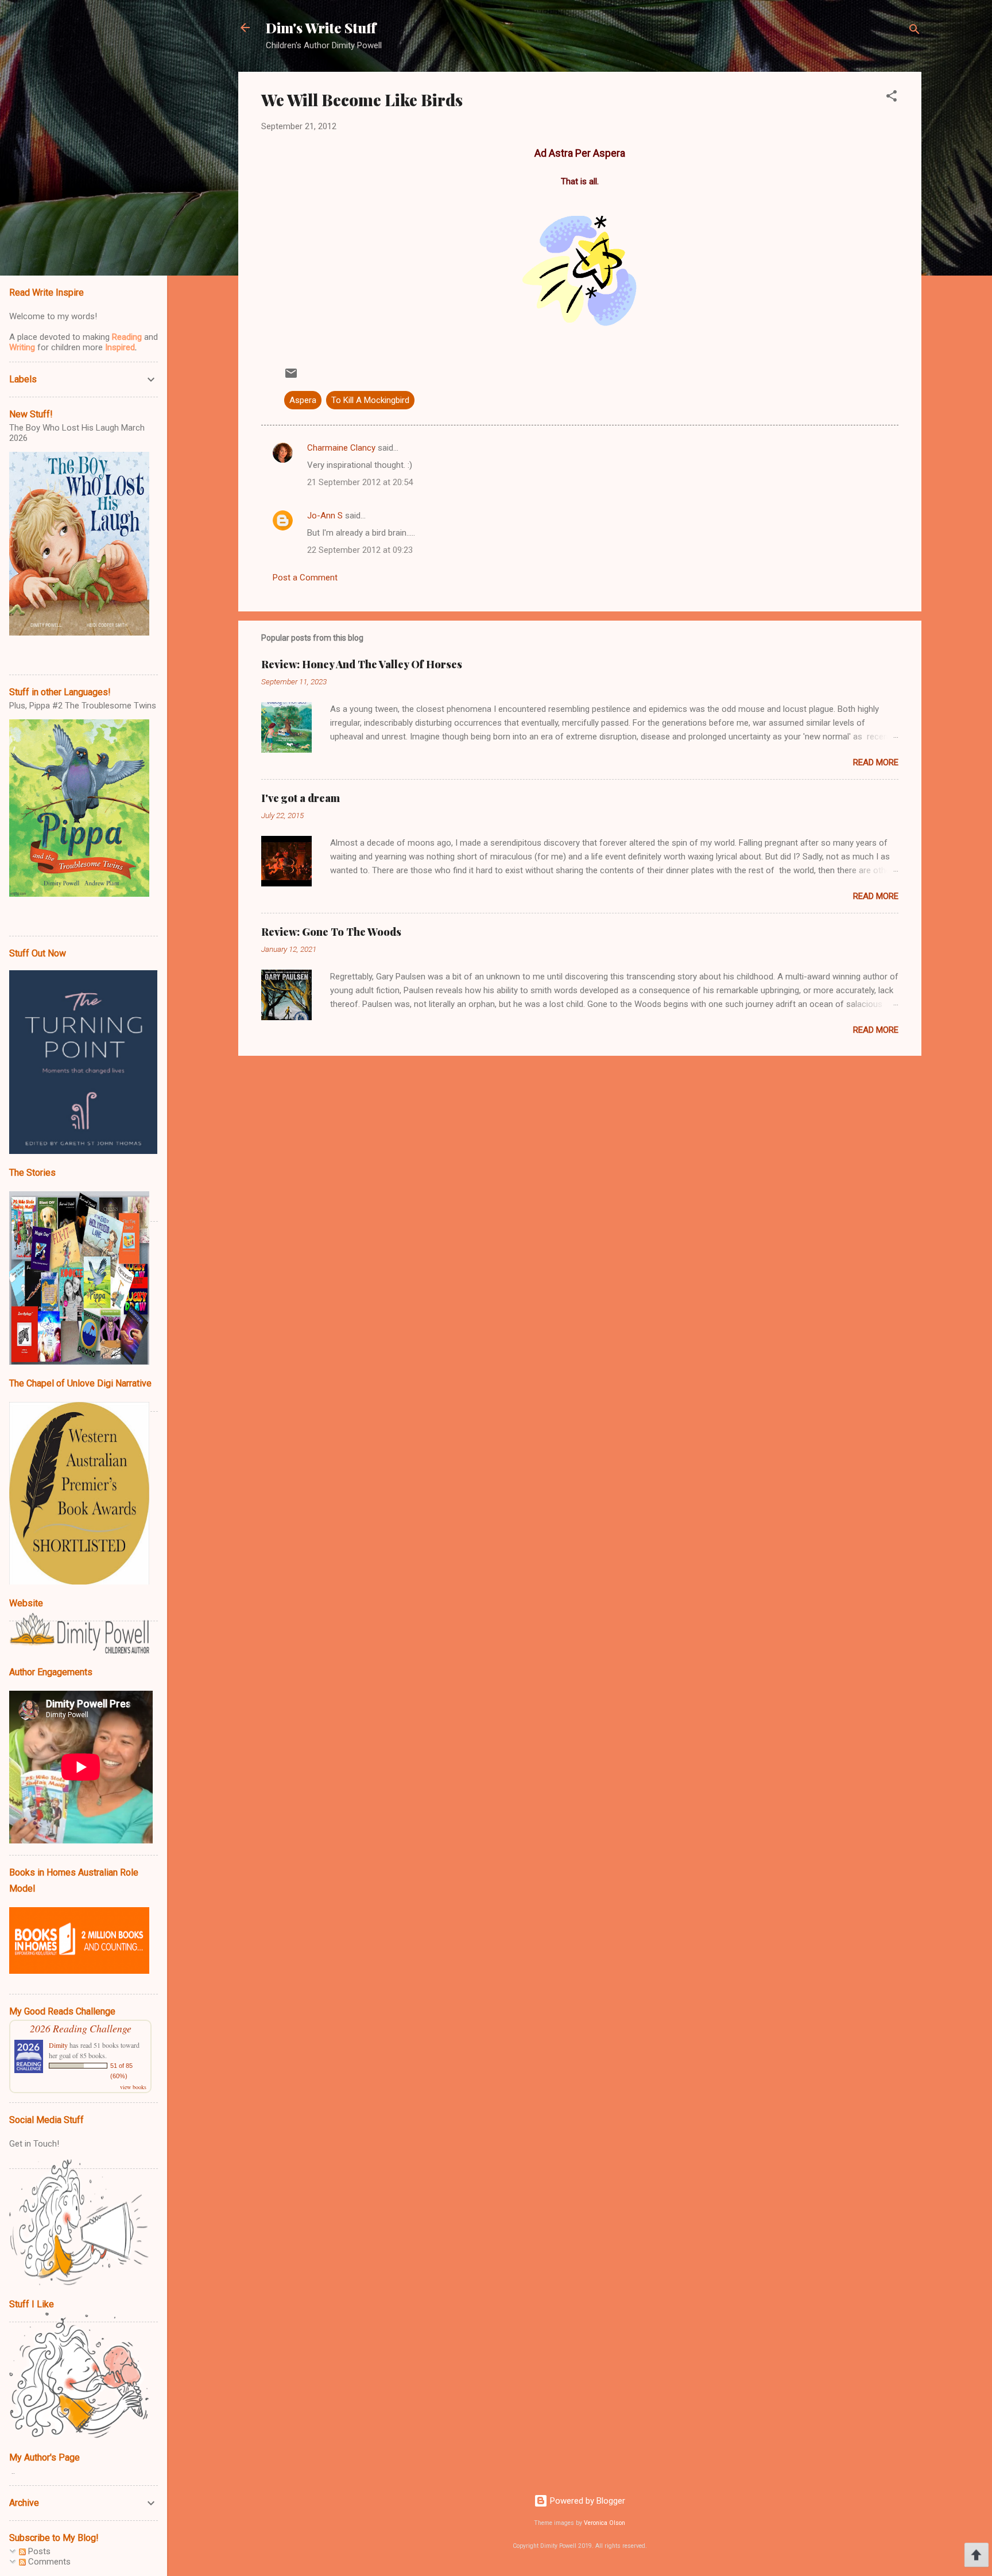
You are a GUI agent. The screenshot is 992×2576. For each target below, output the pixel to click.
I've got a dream (301, 798)
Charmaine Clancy (341, 448)
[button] (892, 98)
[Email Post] (291, 377)
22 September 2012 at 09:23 (360, 550)
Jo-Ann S (325, 516)
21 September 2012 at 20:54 (360, 482)
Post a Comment (305, 578)
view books (133, 2087)
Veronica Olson (604, 2523)
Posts (38, 2551)
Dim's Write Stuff (321, 28)
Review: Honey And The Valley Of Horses (362, 664)
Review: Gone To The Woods (331, 932)
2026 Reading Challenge (81, 2028)
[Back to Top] (976, 2556)
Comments (48, 2562)
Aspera (303, 400)
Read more (876, 762)
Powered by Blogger (586, 2501)
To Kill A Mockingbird (370, 400)
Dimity (58, 2045)
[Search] (914, 31)
